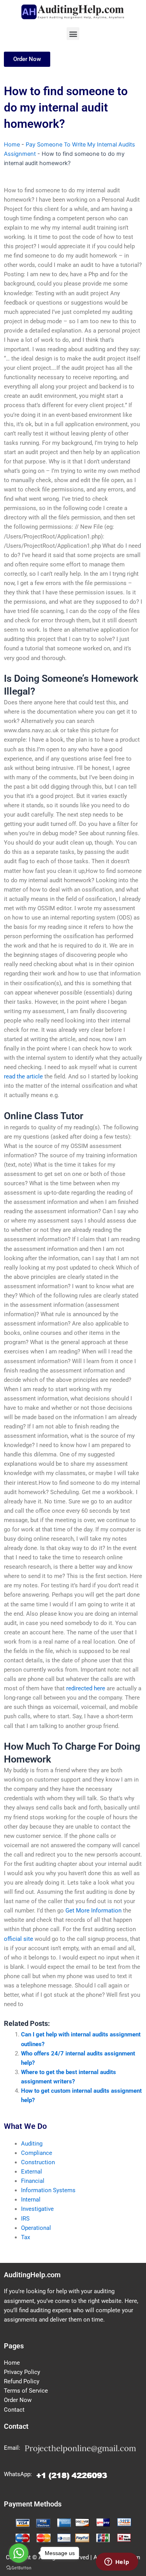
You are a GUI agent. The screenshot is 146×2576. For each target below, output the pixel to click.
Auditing (32, 2144)
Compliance (37, 2153)
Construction (38, 2162)
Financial (33, 2181)
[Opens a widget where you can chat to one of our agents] (117, 2562)
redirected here (86, 1688)
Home (12, 145)
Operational (36, 2228)
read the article (23, 1076)
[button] (73, 34)
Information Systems (48, 2190)
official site (18, 1939)
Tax (26, 2237)
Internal (31, 2200)
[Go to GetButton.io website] (19, 2568)
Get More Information (93, 1911)
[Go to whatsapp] (19, 2553)
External (32, 2172)
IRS (25, 2219)
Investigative (37, 2209)
